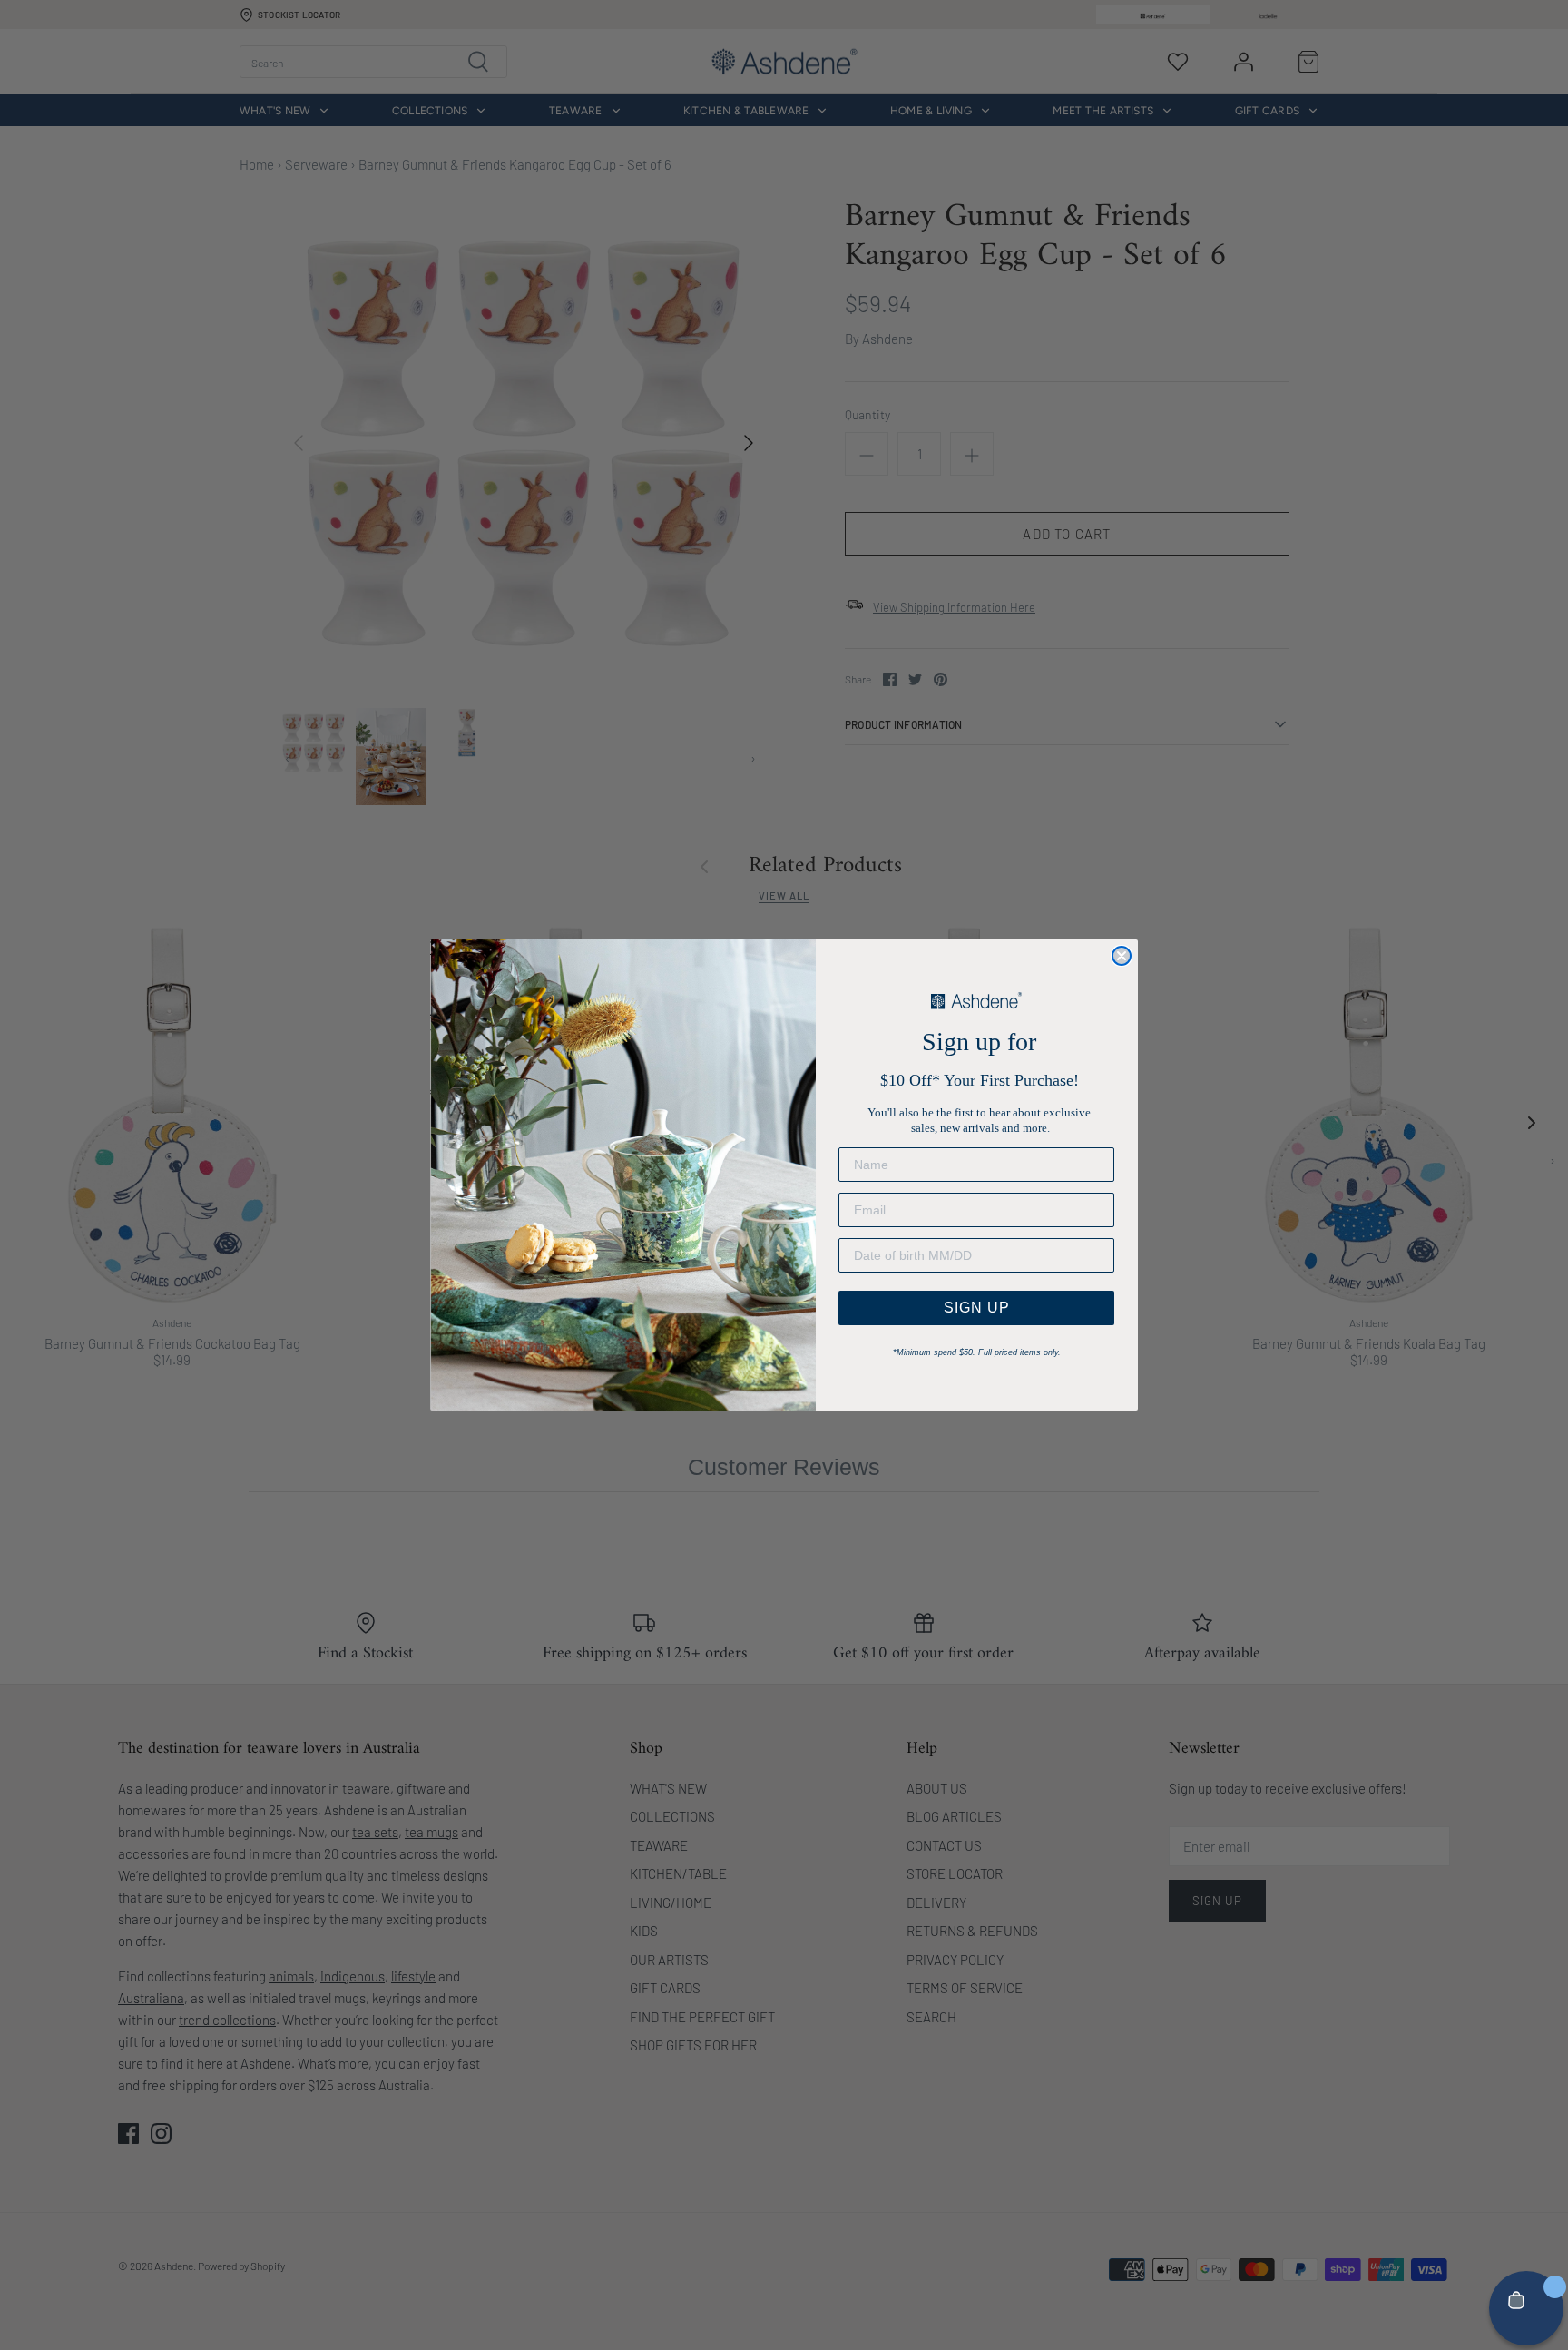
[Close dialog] (1122, 956)
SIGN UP (977, 1308)
